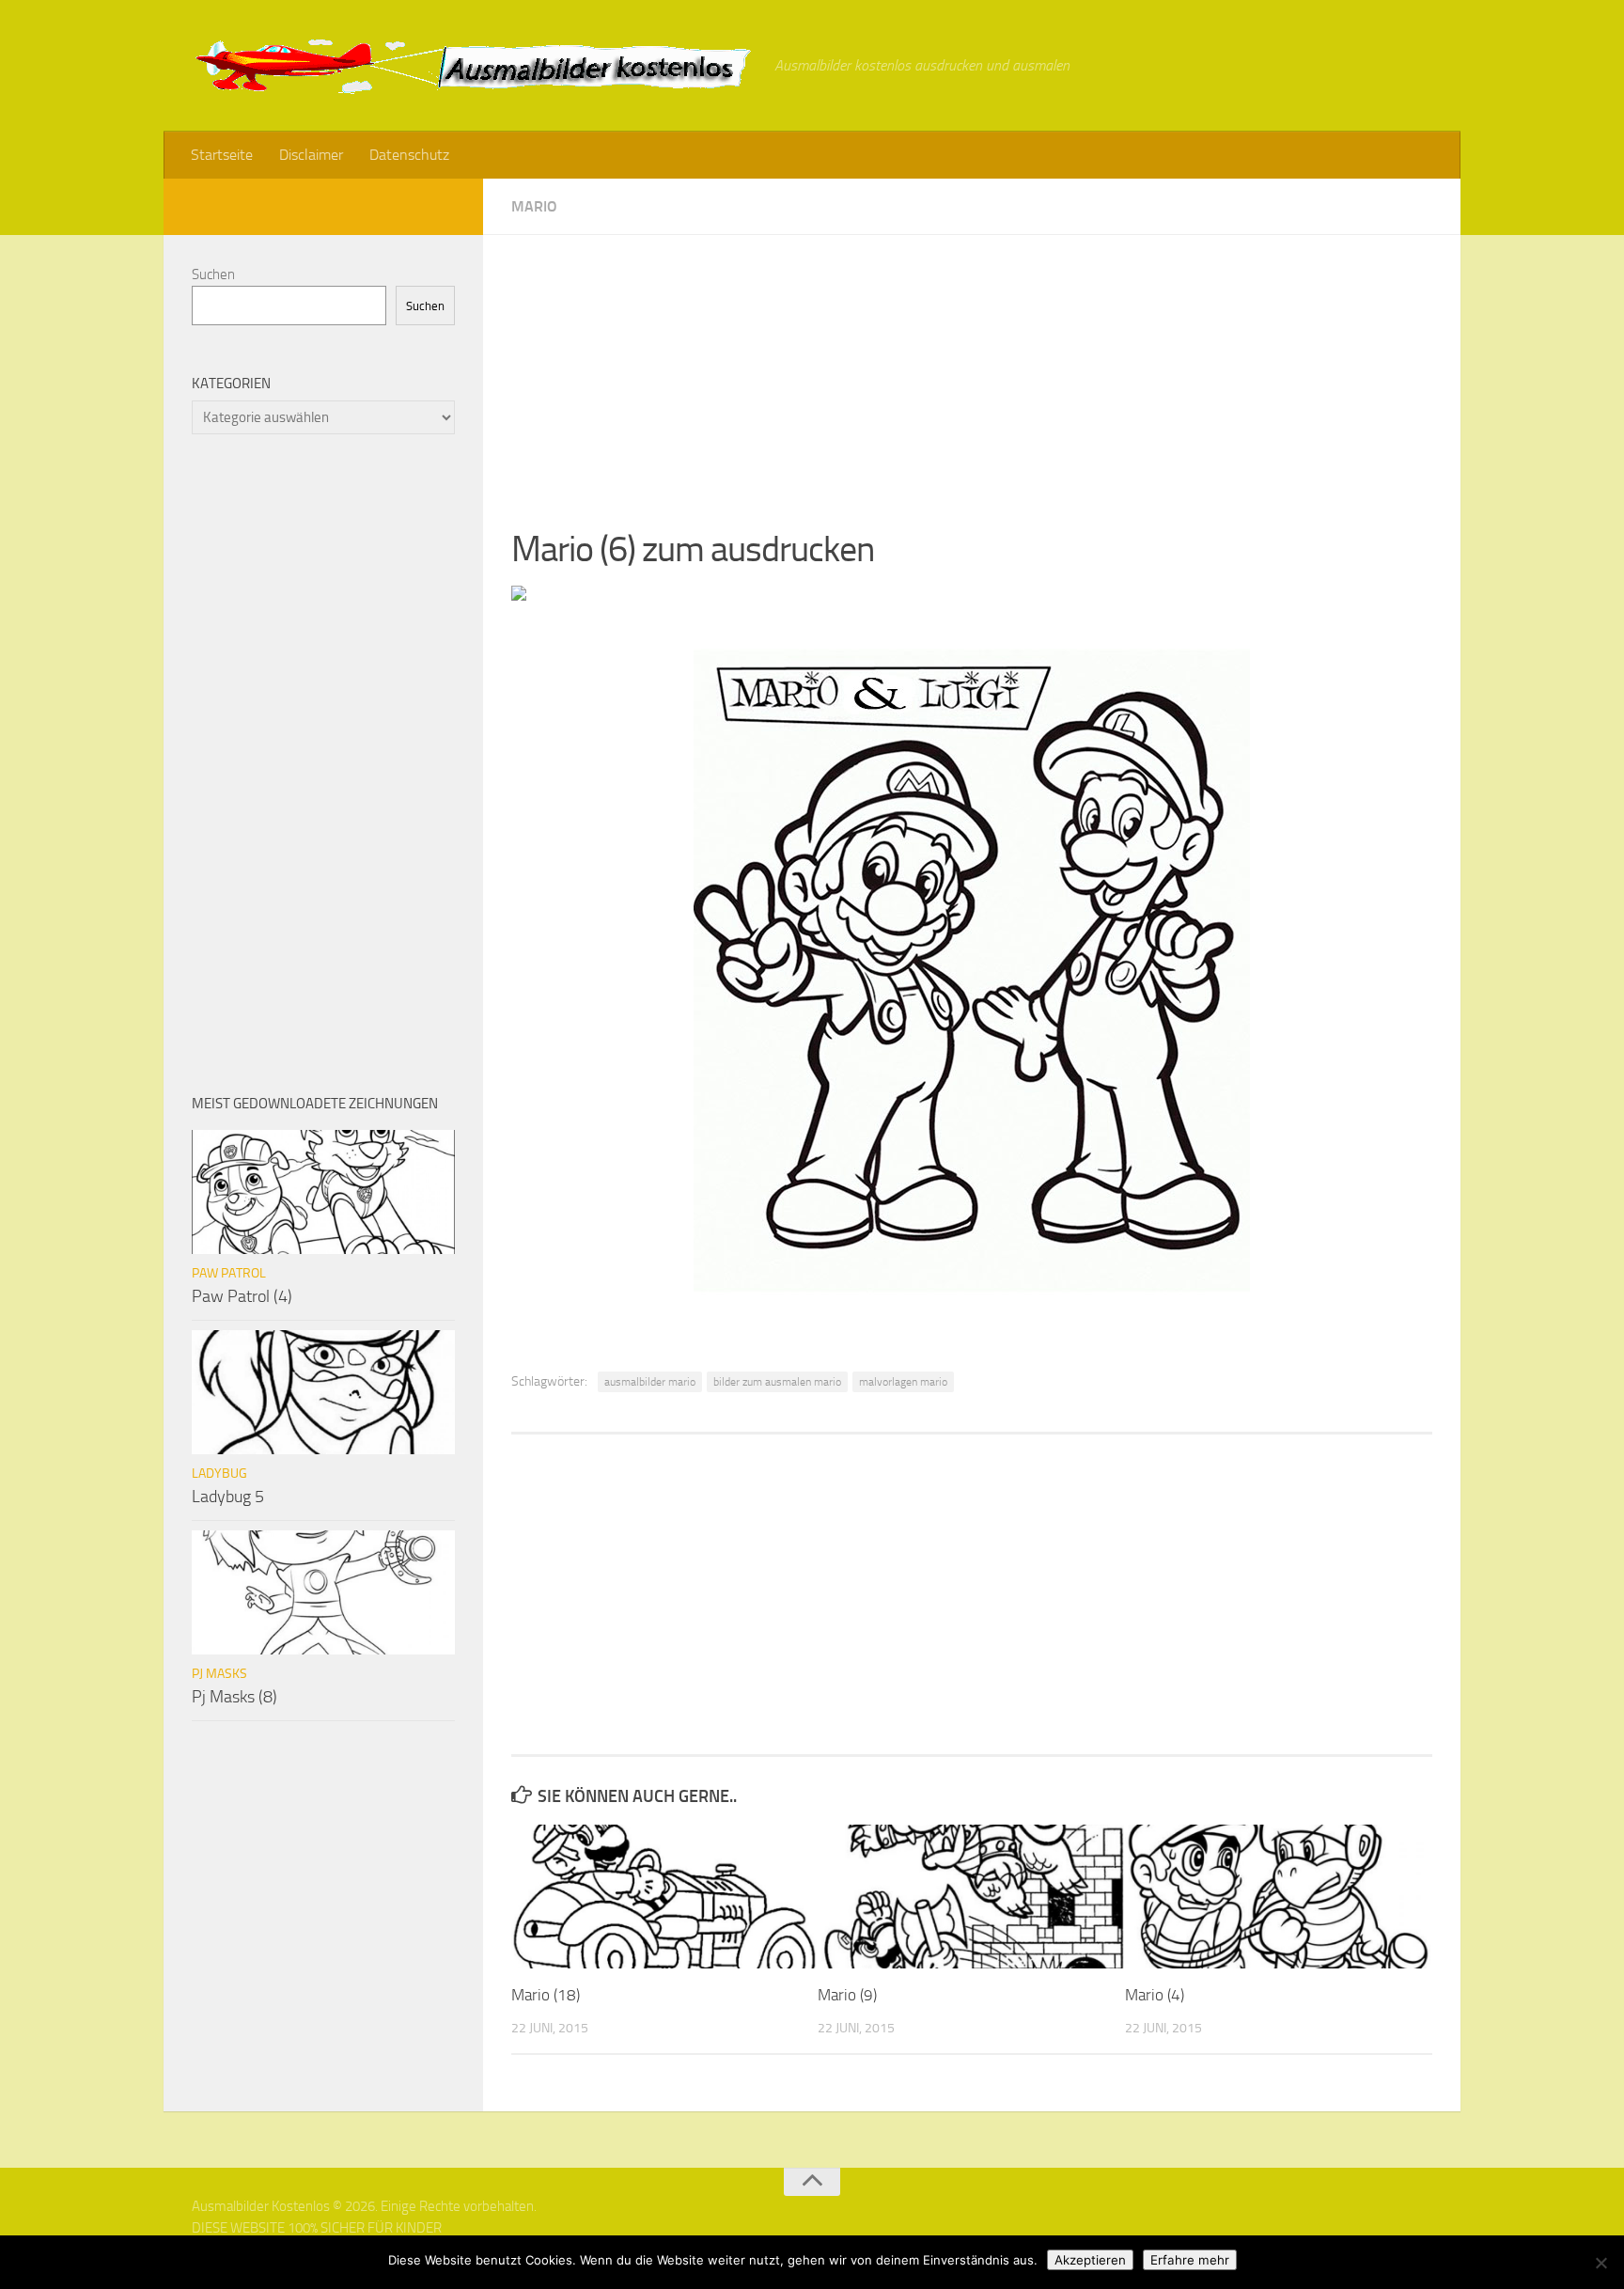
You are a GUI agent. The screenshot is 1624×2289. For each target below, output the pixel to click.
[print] (519, 595)
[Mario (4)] (1278, 1897)
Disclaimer (311, 155)
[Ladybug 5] (323, 1392)
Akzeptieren (1090, 2260)
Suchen (213, 274)
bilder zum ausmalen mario (777, 1382)
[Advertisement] (972, 367)
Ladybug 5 (228, 1497)
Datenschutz (409, 155)
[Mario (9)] (970, 1897)
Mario (534, 206)
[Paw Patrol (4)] (323, 1192)
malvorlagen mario (903, 1382)
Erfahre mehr (1190, 2260)
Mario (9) (847, 1995)
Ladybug (219, 1474)
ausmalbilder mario (650, 1382)
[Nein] (1601, 2263)
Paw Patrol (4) (242, 1296)
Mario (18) (546, 1995)
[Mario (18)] (664, 1897)
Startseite (222, 155)
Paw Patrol (229, 1273)
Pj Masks (219, 1674)
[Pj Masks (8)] (323, 1592)
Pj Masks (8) (234, 1697)
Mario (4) (1155, 1995)
